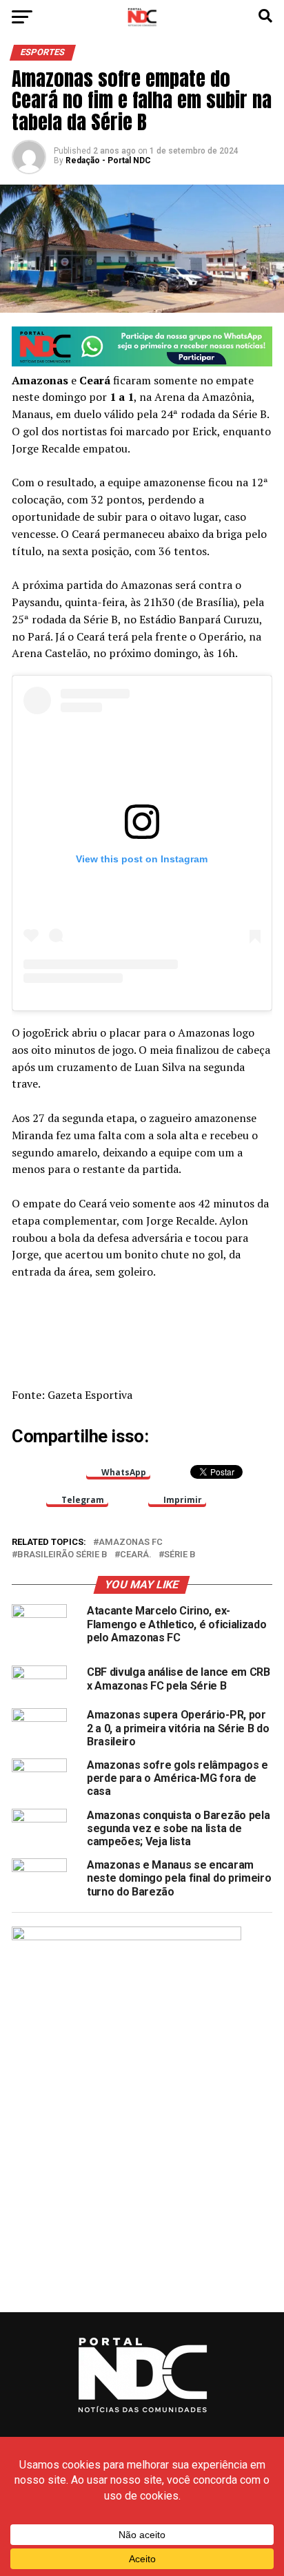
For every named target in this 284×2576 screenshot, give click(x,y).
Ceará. (136, 1555)
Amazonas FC (131, 1543)
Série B (180, 1555)
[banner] (142, 363)
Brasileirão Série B (62, 1555)
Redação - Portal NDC (108, 160)
